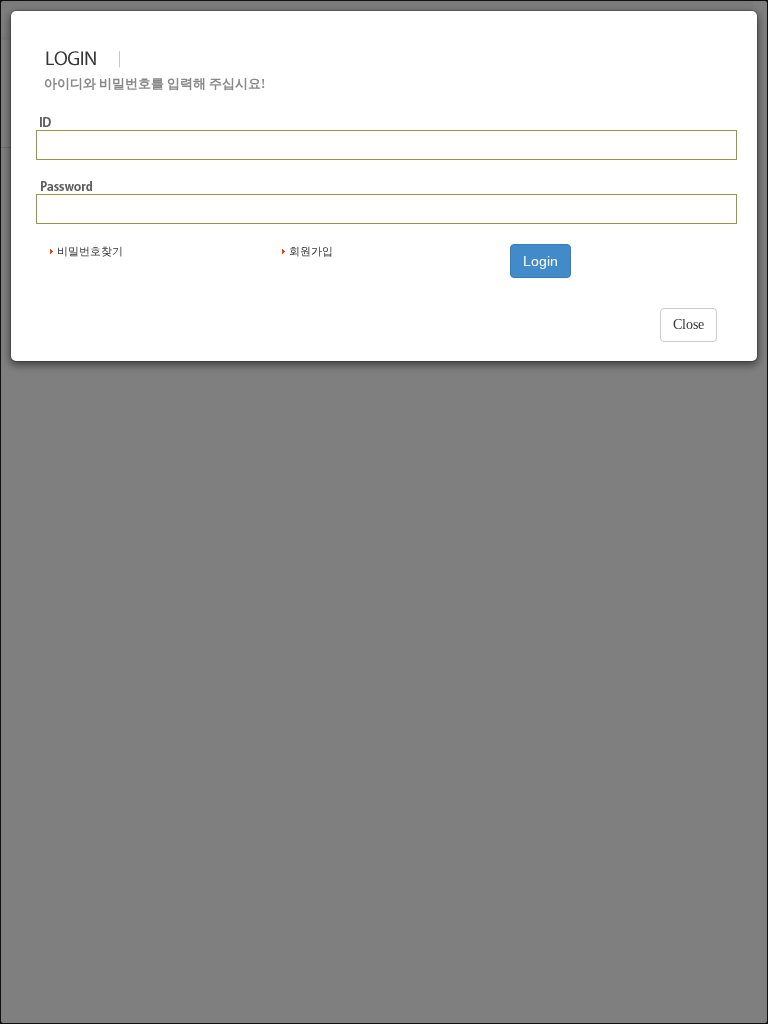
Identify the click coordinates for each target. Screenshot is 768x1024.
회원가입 (311, 251)
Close (688, 324)
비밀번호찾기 (90, 251)
